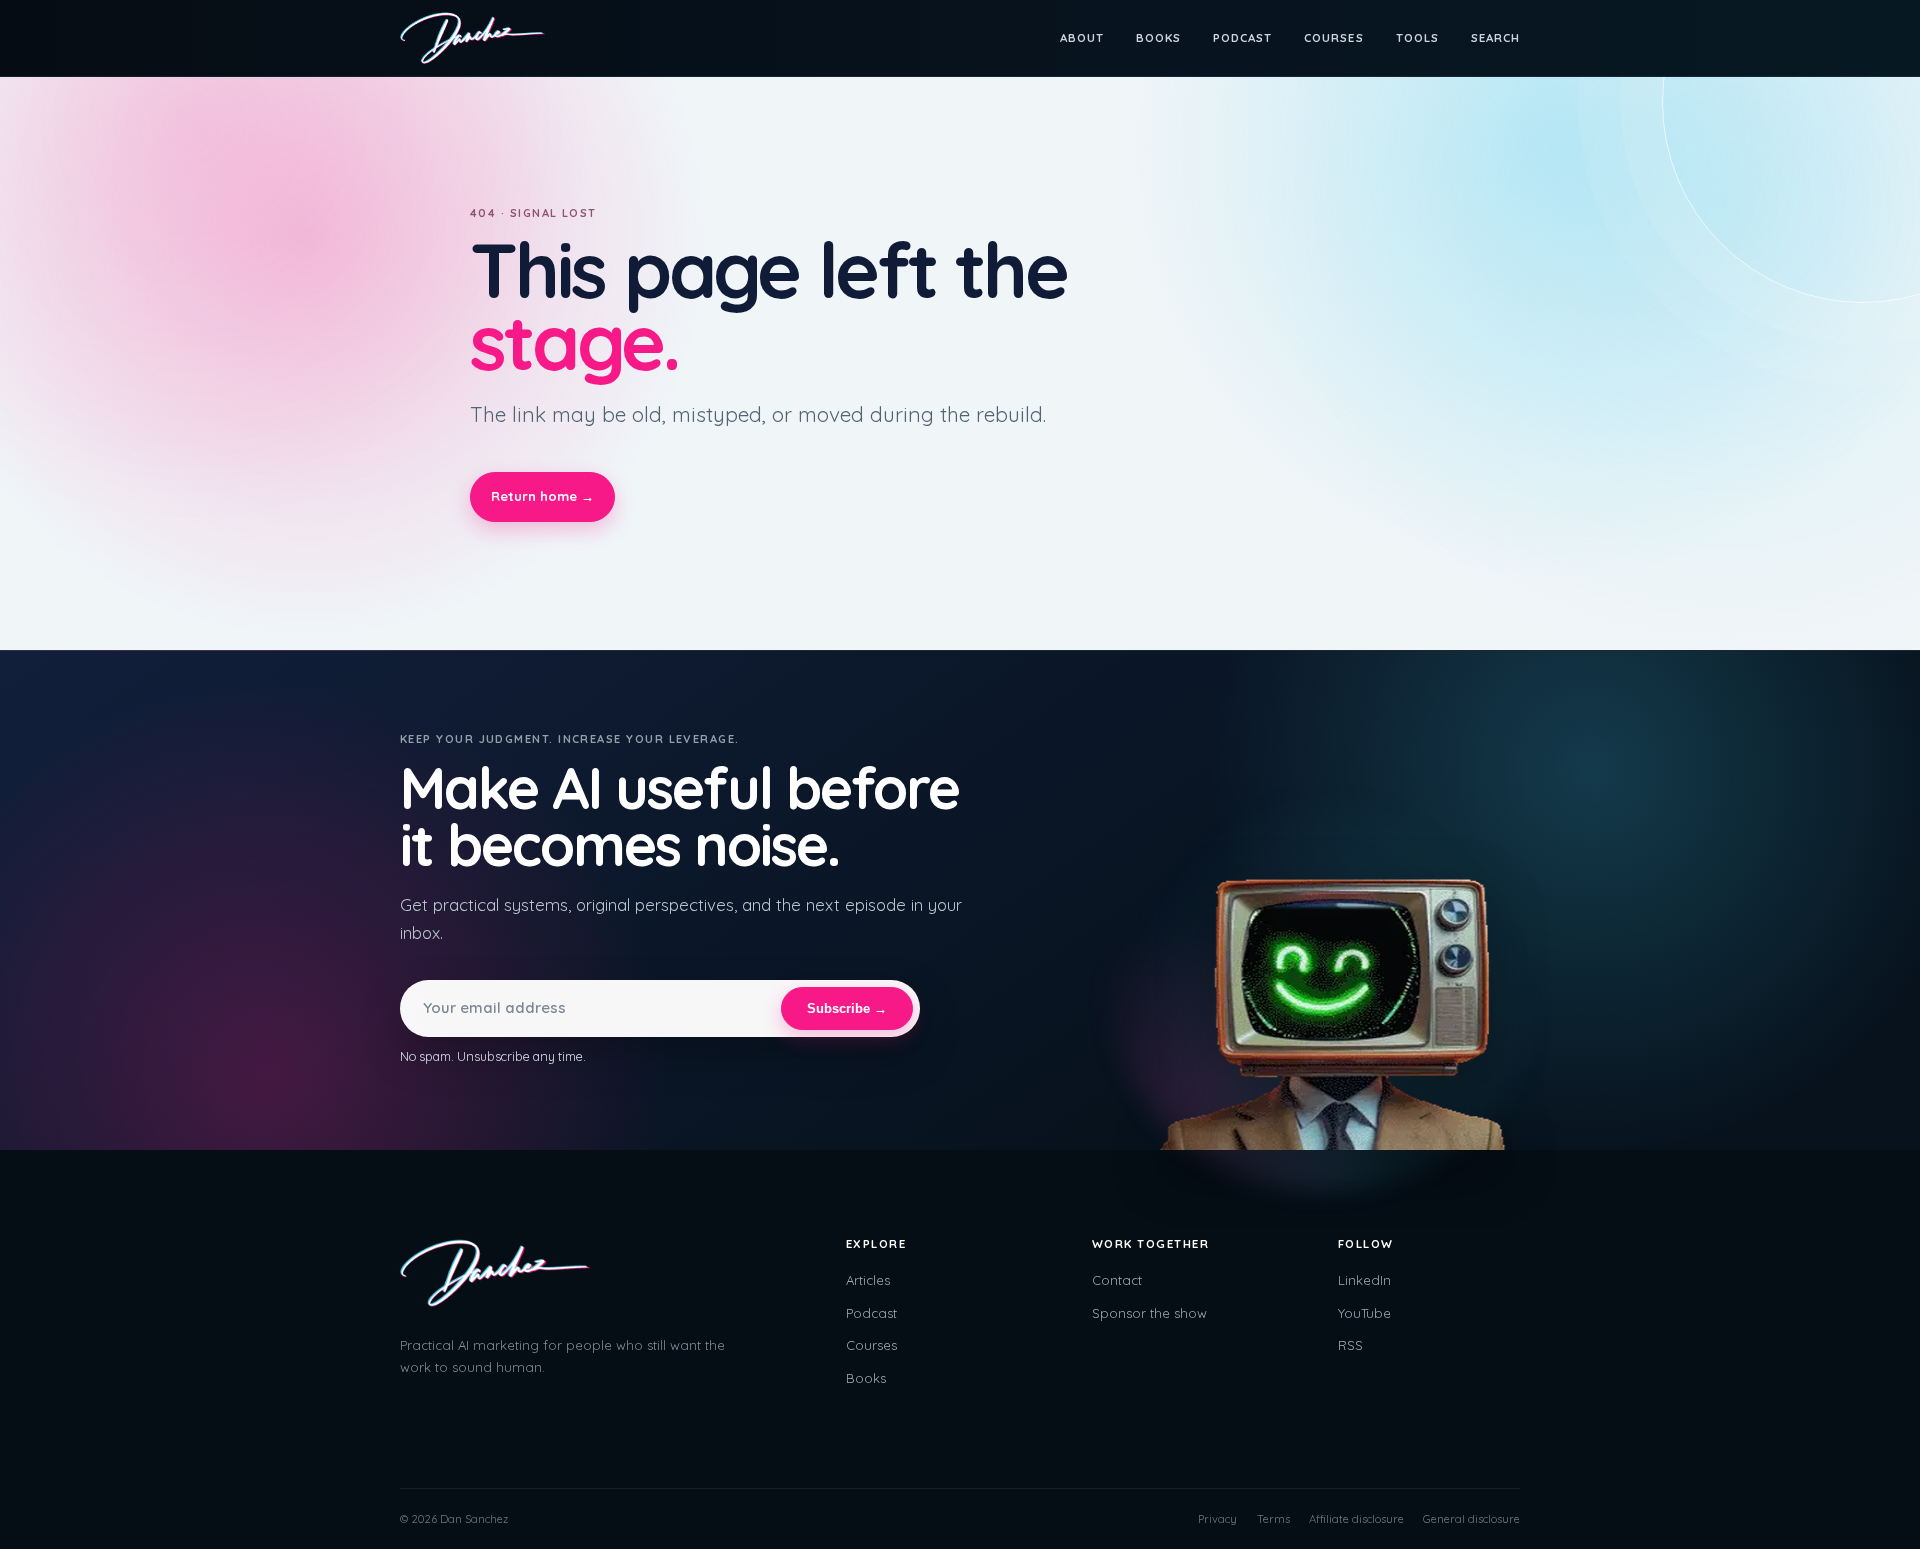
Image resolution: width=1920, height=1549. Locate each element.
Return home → (542, 496)
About (1082, 37)
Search (1495, 37)
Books (1158, 37)
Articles (868, 1280)
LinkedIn (1364, 1280)
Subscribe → (847, 1008)
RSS (1350, 1345)
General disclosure (1471, 1519)
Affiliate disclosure (1356, 1519)
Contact (1117, 1280)
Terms (1273, 1519)
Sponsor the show (1149, 1313)
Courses (1333, 37)
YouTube (1364, 1313)
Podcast (1242, 37)
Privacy (1217, 1519)
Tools (1417, 37)
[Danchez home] (472, 38)
